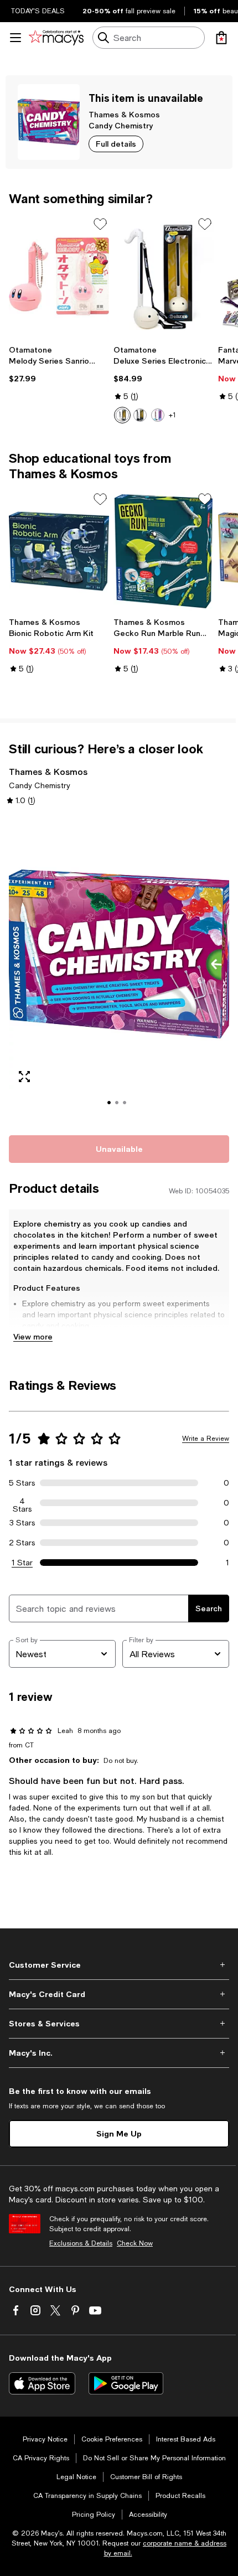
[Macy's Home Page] (56, 38)
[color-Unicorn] (158, 415)
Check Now (135, 2243)
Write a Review (206, 1439)
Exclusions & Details (81, 2243)
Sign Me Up (119, 2133)
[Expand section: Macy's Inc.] (119, 2053)
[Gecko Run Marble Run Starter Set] (164, 552)
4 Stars (22, 1503)
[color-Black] (140, 415)
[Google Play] (126, 2383)
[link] (59, 364)
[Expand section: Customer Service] (119, 1965)
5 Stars (22, 1483)
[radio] (122, 415)
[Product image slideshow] (119, 969)
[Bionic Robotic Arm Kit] (59, 552)
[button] (119, 969)
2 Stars (22, 1543)
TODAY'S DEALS (38, 11)
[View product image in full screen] (24, 1077)
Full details (116, 144)
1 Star (22, 1563)
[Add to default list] (100, 224)
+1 (172, 415)
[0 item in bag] (221, 38)
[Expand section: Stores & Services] (119, 2024)
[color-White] (122, 415)
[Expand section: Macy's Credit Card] (119, 1994)
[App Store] (42, 2383)
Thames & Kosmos (124, 114)
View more (33, 1336)
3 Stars (22, 1523)
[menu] (15, 38)
